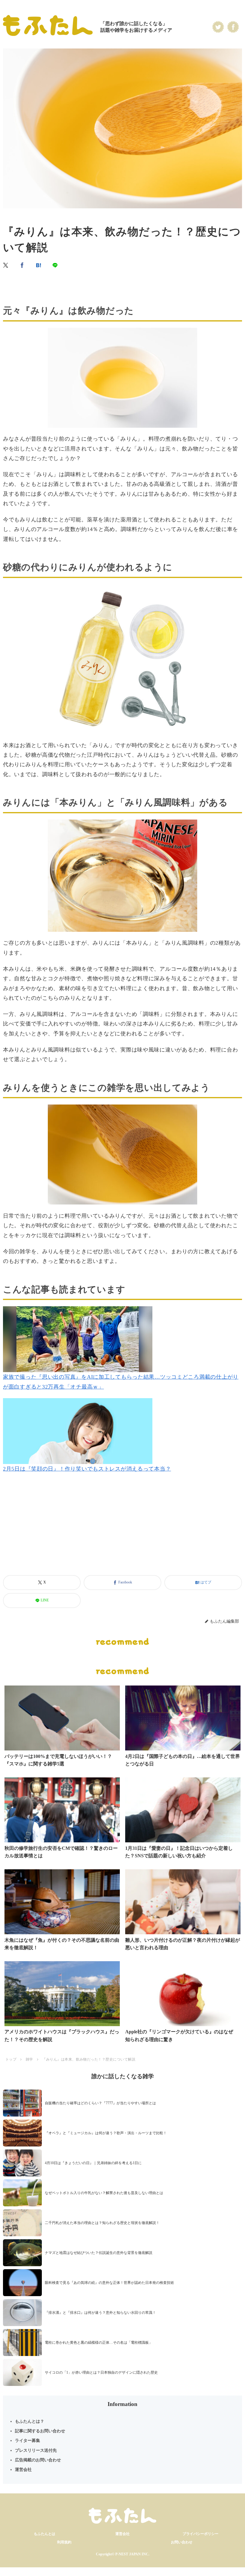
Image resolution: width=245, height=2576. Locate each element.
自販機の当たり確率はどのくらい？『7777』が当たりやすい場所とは (100, 2103)
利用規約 (64, 2542)
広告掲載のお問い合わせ (38, 2460)
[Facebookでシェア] (22, 265)
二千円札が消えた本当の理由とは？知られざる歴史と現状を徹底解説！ (102, 2223)
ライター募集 (27, 2441)
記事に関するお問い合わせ (40, 2431)
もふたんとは (45, 2534)
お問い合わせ (182, 2542)
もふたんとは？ (30, 2421)
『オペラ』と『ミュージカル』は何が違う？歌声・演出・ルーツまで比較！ (106, 2133)
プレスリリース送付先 (36, 2450)
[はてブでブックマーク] (39, 265)
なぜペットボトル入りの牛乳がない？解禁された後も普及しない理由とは (104, 2193)
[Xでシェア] (6, 265)
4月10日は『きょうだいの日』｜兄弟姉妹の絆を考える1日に (93, 2163)
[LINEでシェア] (55, 265)
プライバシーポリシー (200, 2534)
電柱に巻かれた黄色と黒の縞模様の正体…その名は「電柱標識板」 (99, 2343)
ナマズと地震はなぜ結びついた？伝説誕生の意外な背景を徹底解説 (99, 2253)
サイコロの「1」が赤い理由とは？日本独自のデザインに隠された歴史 (101, 2372)
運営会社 (23, 2470)
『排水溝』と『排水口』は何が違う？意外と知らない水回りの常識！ (100, 2313)
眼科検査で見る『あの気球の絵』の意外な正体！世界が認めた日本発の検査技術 (109, 2283)
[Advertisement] (122, 1532)
